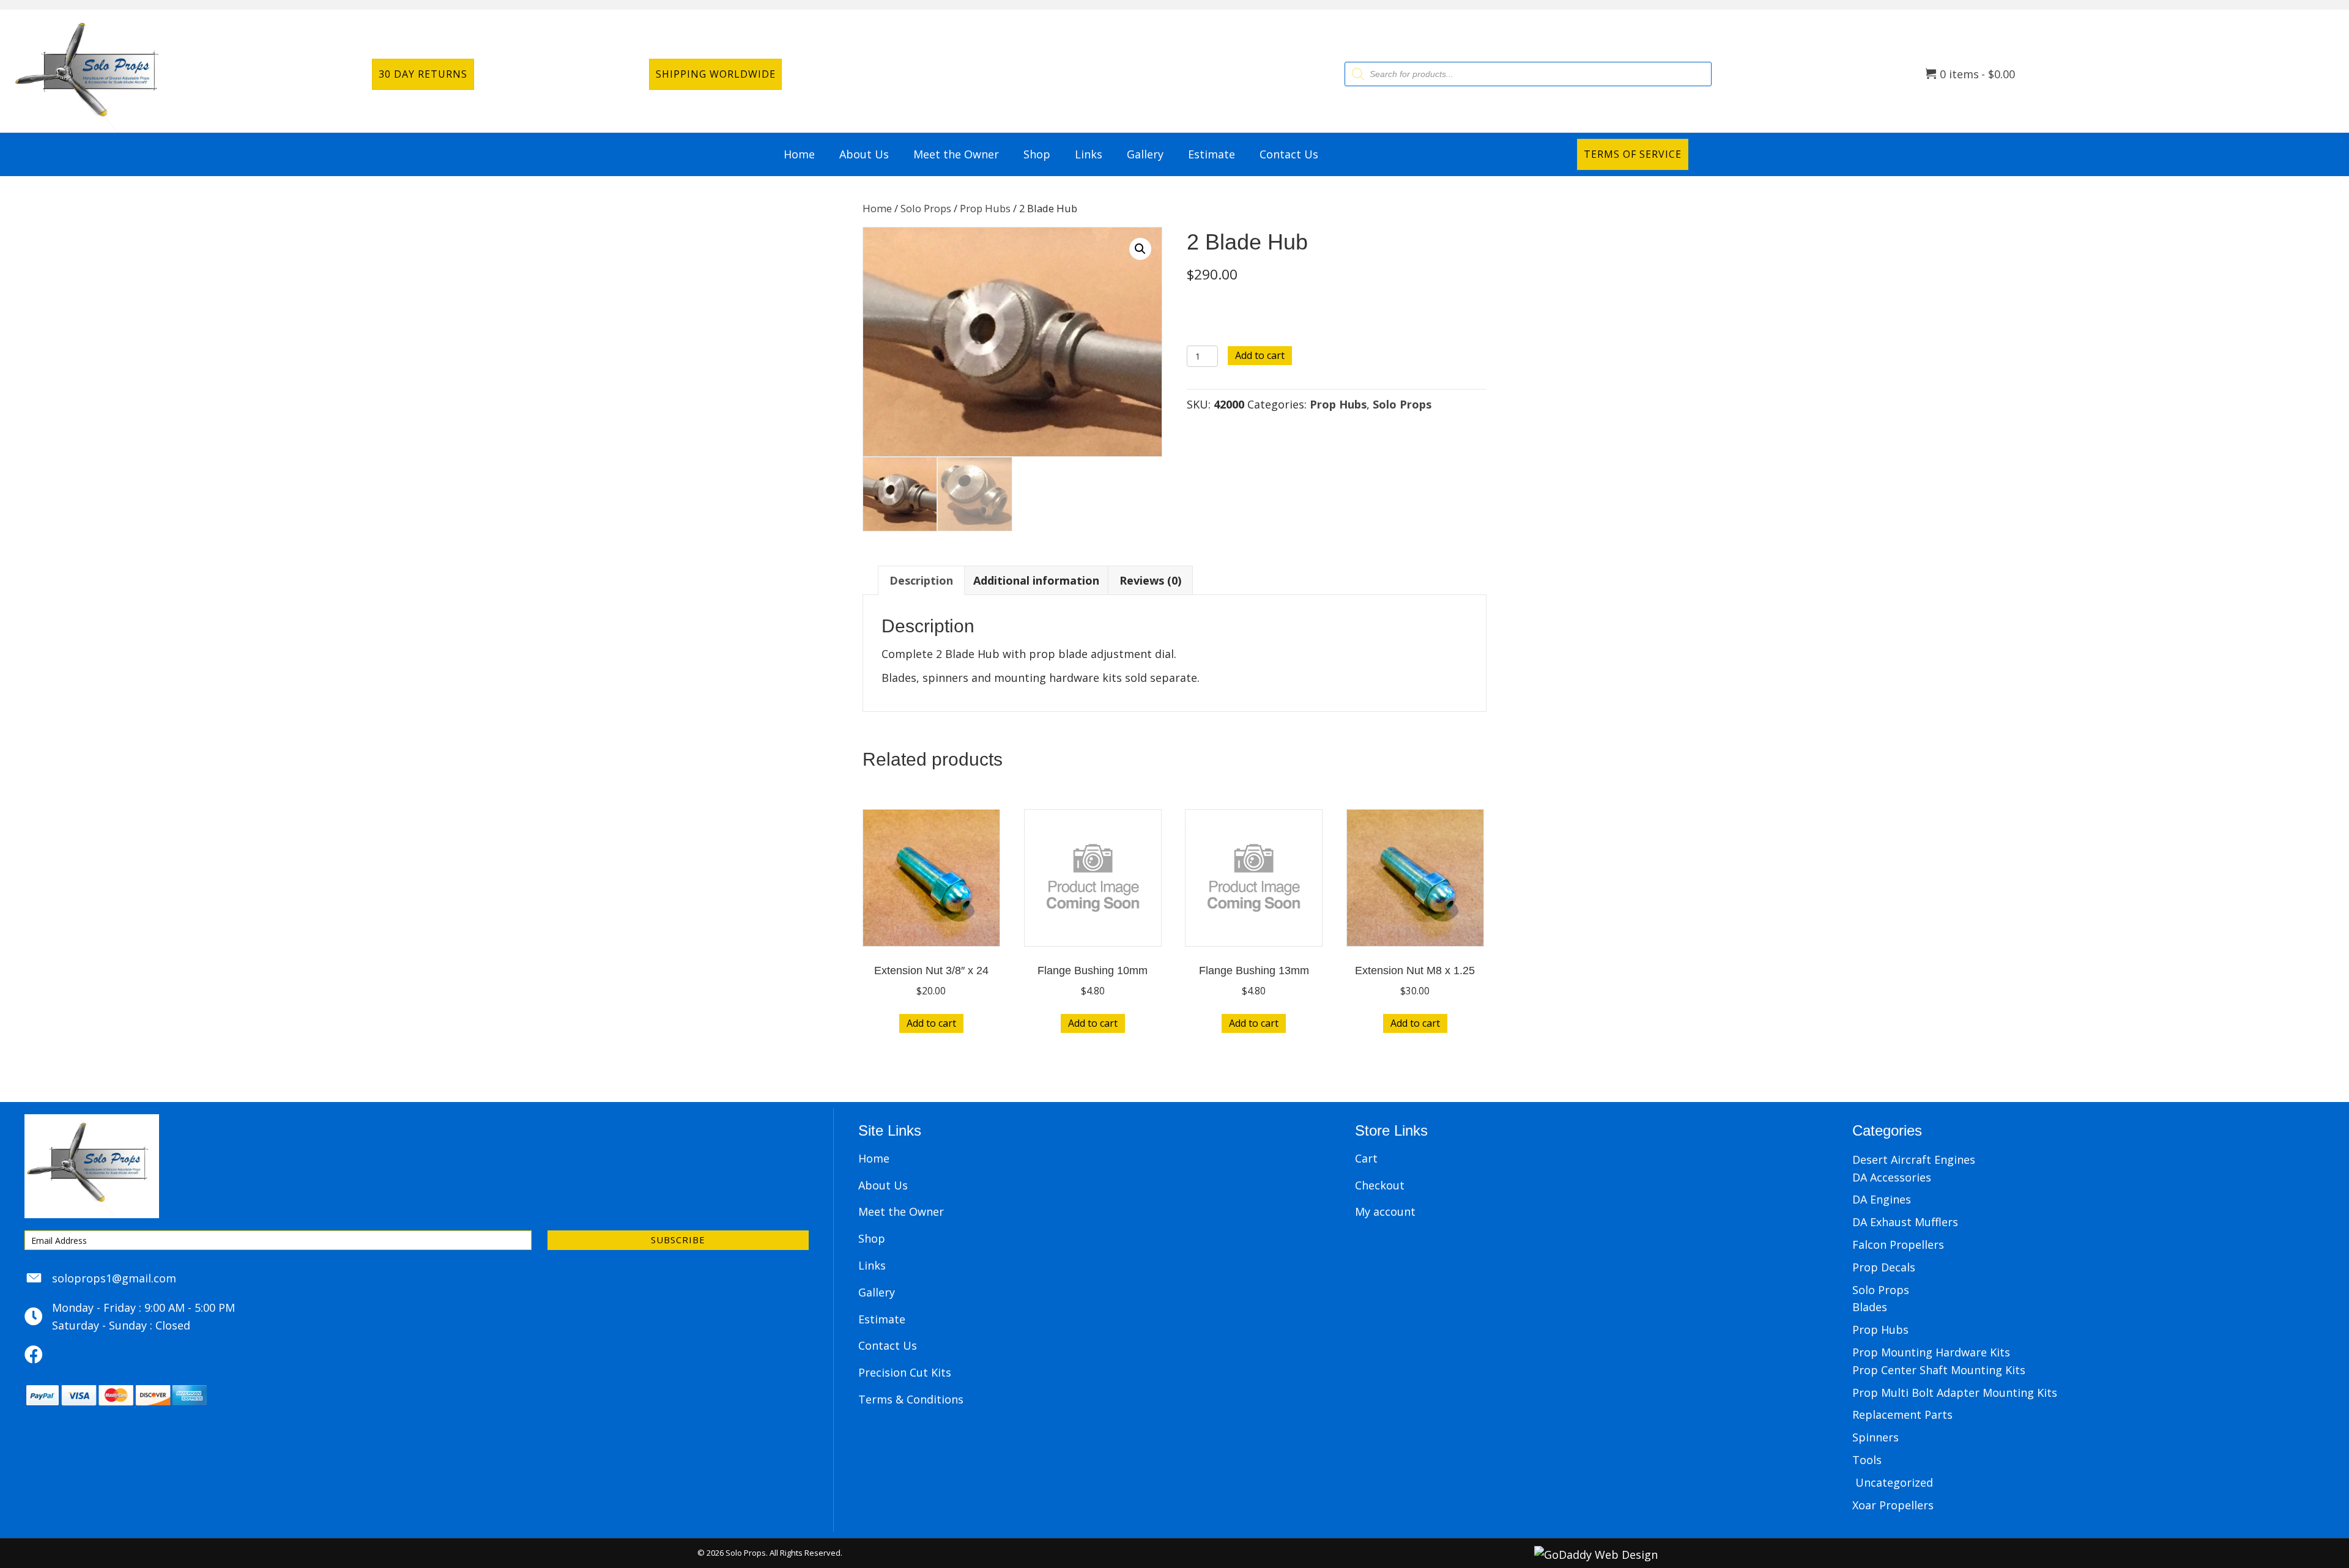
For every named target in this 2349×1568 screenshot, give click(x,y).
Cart (1366, 1158)
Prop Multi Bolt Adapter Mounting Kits (1955, 1392)
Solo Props (926, 208)
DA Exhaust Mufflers (1905, 1222)
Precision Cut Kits (905, 1372)
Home (877, 208)
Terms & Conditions (911, 1399)
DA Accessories (1892, 1177)
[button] (1140, 249)
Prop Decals (1884, 1267)
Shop (872, 1238)
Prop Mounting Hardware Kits (1931, 1352)
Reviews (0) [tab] (1150, 580)
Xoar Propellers (1893, 1505)
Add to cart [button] (931, 1023)
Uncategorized (1894, 1482)
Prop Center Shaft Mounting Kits (1939, 1370)
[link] (799, 154)
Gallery (877, 1292)
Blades (1870, 1307)
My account (1385, 1211)
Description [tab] (921, 580)
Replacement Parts (1902, 1415)
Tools (1867, 1460)
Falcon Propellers (1898, 1244)
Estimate (882, 1319)
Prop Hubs (985, 208)
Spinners (1876, 1437)
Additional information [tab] (1036, 580)
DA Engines (1882, 1199)
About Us (883, 1185)
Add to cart (1260, 355)
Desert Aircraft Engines (1914, 1159)
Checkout (1380, 1185)
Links (872, 1265)
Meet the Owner (901, 1211)
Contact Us (888, 1345)
